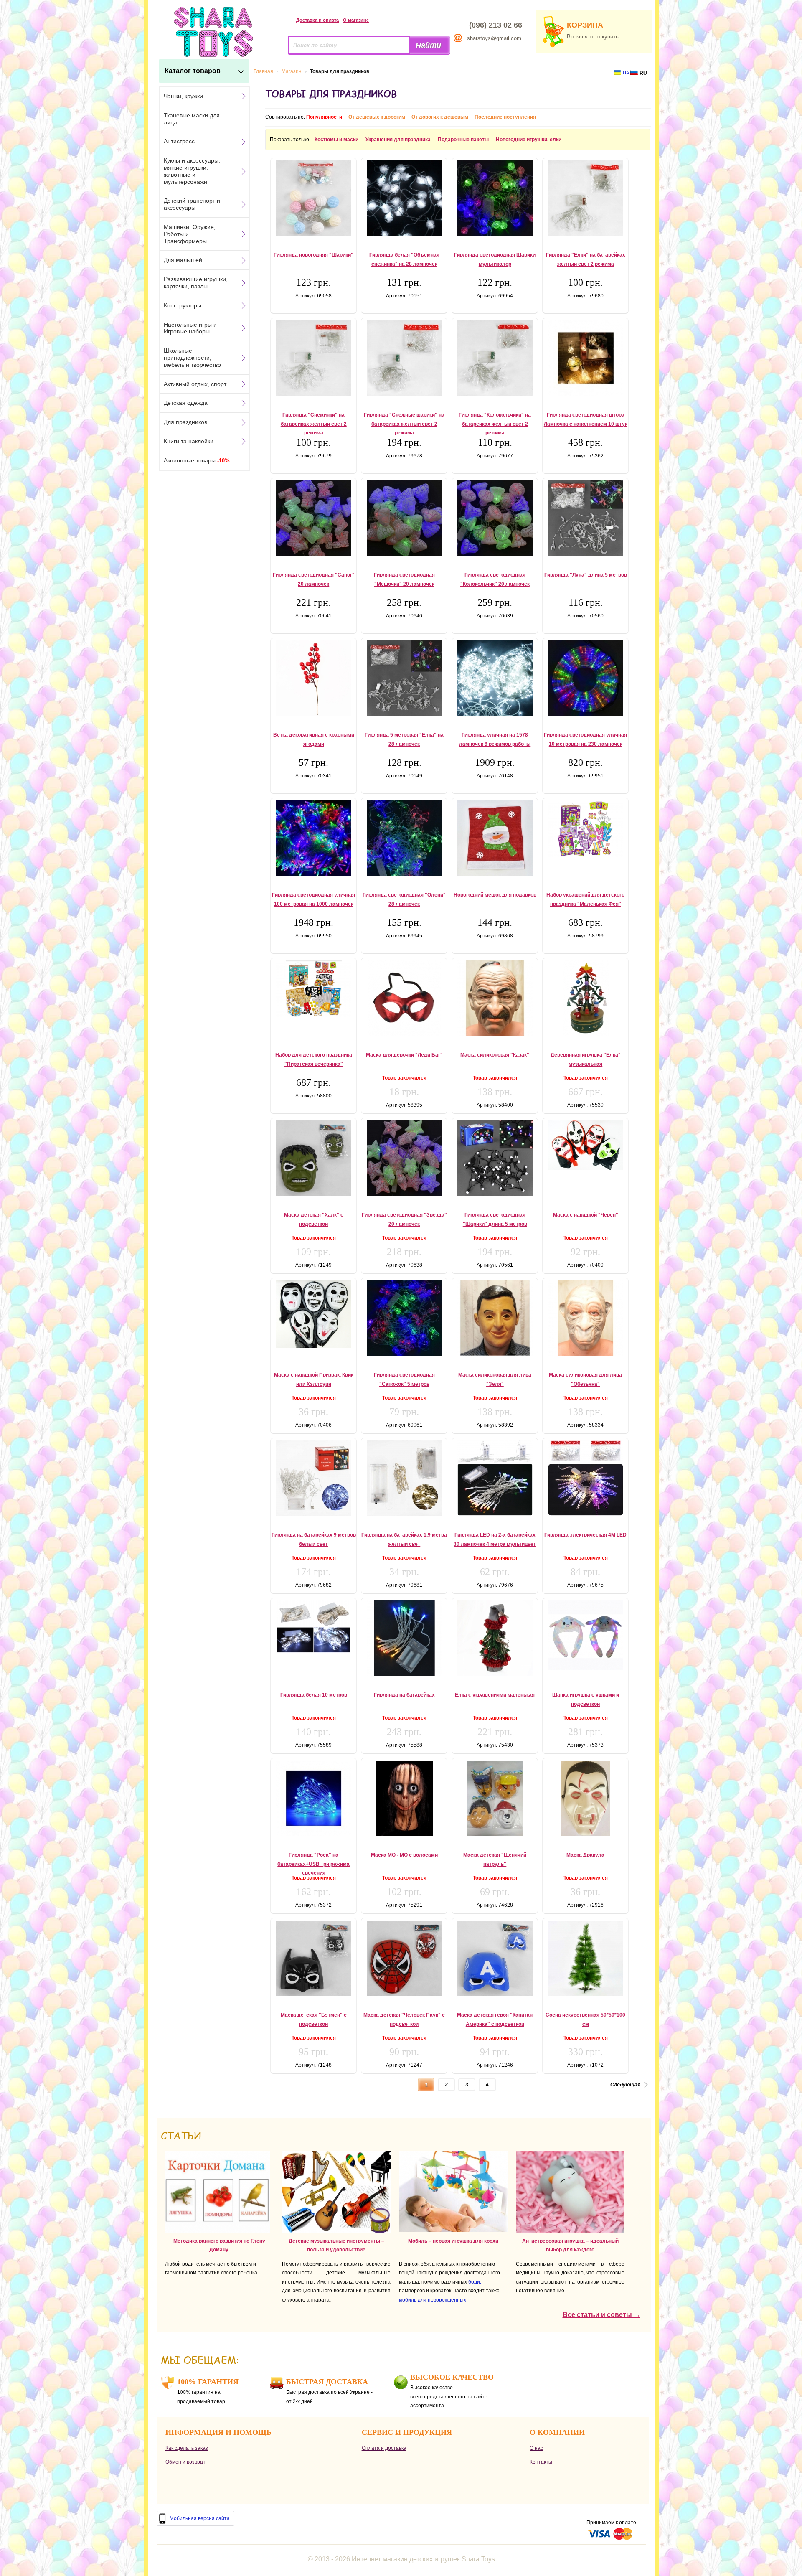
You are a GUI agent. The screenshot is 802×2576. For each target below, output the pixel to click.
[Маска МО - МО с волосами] (404, 1798)
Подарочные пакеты (463, 140)
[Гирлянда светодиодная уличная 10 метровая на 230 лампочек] (585, 678)
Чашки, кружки (183, 96)
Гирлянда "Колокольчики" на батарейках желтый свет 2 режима (495, 424)
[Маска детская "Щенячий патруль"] (495, 1798)
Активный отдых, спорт (195, 384)
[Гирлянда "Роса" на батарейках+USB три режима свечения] (313, 1798)
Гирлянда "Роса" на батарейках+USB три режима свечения (313, 1864)
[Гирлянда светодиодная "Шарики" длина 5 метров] (495, 1158)
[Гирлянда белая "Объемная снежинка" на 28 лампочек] (404, 198)
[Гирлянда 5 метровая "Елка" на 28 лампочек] (404, 678)
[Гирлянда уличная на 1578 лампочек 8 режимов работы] (495, 678)
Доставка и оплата (317, 20)
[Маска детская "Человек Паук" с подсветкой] (404, 1958)
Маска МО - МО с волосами (404, 1855)
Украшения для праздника (398, 140)
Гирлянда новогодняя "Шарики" (313, 255)
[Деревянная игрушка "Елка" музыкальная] (585, 998)
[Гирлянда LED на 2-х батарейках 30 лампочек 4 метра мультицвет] (495, 1478)
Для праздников (185, 422)
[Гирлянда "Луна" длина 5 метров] (585, 518)
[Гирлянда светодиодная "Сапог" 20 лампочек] (313, 518)
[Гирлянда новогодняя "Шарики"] (313, 198)
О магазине (356, 20)
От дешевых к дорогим (377, 117)
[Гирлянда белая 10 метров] (313, 1627)
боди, (475, 2282)
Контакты (541, 2462)
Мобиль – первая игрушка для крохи (453, 2241)
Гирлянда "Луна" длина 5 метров (586, 575)
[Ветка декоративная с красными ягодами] (313, 678)
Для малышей (183, 260)
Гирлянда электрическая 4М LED (585, 1535)
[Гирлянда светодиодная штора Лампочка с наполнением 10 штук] (585, 358)
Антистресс (179, 141)
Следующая (625, 2085)
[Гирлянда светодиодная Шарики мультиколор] (495, 198)
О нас (536, 2448)
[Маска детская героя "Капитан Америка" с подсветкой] (495, 1958)
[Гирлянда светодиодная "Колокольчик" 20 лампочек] (495, 518)
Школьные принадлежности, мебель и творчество (192, 358)
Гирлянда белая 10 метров (314, 1695)
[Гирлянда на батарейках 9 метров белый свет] (313, 1478)
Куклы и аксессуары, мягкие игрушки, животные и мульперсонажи (192, 171)
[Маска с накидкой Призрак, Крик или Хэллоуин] (313, 1314)
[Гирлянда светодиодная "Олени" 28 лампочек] (404, 838)
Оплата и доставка (384, 2448)
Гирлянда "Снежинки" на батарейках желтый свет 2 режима (314, 424)
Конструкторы (183, 305)
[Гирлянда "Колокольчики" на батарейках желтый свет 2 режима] (495, 358)
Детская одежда (186, 403)
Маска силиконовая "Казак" (495, 1055)
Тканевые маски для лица (192, 119)
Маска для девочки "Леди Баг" (404, 1055)
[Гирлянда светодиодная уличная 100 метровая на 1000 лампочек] (313, 838)
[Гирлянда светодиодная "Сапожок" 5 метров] (404, 1318)
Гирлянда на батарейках (404, 1695)
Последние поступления (505, 117)
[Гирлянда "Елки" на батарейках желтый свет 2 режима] (585, 198)
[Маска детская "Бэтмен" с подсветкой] (313, 1958)
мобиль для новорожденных (433, 2300)
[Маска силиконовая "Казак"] (495, 998)
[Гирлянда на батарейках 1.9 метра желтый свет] (404, 1478)
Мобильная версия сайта (200, 2518)
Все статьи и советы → (601, 2315)
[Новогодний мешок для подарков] (495, 838)
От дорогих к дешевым (440, 117)
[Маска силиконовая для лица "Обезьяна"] (585, 1318)
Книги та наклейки (189, 441)
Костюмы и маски (336, 140)
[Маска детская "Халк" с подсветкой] (313, 1158)
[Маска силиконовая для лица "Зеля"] (495, 1318)
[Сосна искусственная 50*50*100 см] (585, 1958)
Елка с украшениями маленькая (495, 1695)
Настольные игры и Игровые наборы (190, 328)
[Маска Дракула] (585, 1798)
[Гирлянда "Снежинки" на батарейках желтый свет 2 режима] (313, 358)
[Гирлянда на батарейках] (404, 1638)
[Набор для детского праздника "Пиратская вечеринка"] (313, 989)
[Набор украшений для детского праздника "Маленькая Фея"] (585, 829)
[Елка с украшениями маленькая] (495, 1638)
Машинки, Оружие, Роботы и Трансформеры (190, 234)
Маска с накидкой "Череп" (586, 1215)
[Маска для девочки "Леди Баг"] (404, 998)
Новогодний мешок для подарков (495, 895)
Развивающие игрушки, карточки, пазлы (196, 283)
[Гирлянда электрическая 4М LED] (585, 1478)
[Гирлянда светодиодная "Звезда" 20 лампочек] (404, 1158)
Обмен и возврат (185, 2462)
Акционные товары (197, 460)
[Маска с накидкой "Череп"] (585, 1145)
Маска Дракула (585, 1855)
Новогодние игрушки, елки (529, 140)
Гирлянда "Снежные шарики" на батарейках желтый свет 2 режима (404, 424)
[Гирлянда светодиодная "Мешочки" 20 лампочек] (404, 518)
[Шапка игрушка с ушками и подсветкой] (585, 1635)
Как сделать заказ (187, 2448)
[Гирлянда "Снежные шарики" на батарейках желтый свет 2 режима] (404, 358)
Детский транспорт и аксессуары (192, 204)
